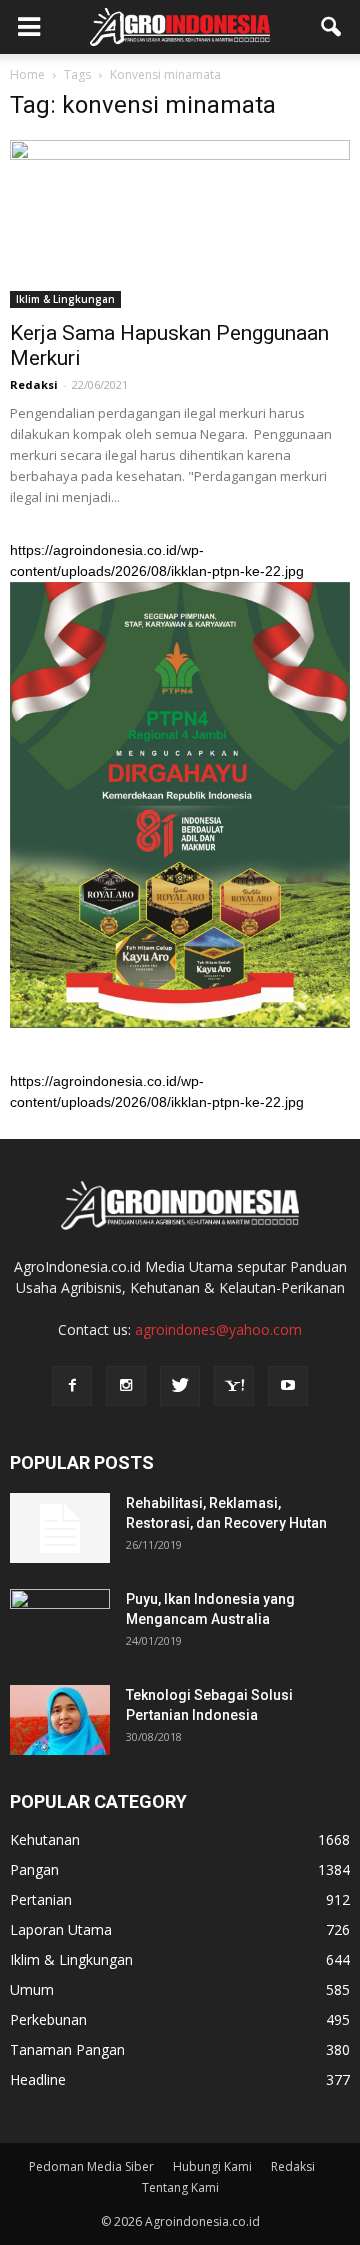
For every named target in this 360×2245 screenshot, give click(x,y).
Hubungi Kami (212, 2166)
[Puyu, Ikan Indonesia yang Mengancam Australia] (60, 1624)
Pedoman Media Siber (91, 2166)
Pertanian (41, 1899)
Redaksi (34, 384)
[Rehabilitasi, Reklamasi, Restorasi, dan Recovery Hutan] (60, 1528)
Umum (32, 1989)
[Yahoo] (234, 1386)
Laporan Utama (61, 1929)
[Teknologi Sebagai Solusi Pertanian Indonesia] (60, 1720)
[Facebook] (72, 1386)
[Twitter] (180, 1386)
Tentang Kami (180, 2187)
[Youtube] (288, 1386)
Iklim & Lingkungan (65, 299)
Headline (38, 2079)
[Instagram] (126, 1386)
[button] (332, 27)
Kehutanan (45, 1839)
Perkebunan (48, 2019)
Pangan (34, 1869)
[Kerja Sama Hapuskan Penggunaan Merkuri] (180, 224)
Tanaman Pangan (67, 2049)
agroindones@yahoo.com (218, 1329)
